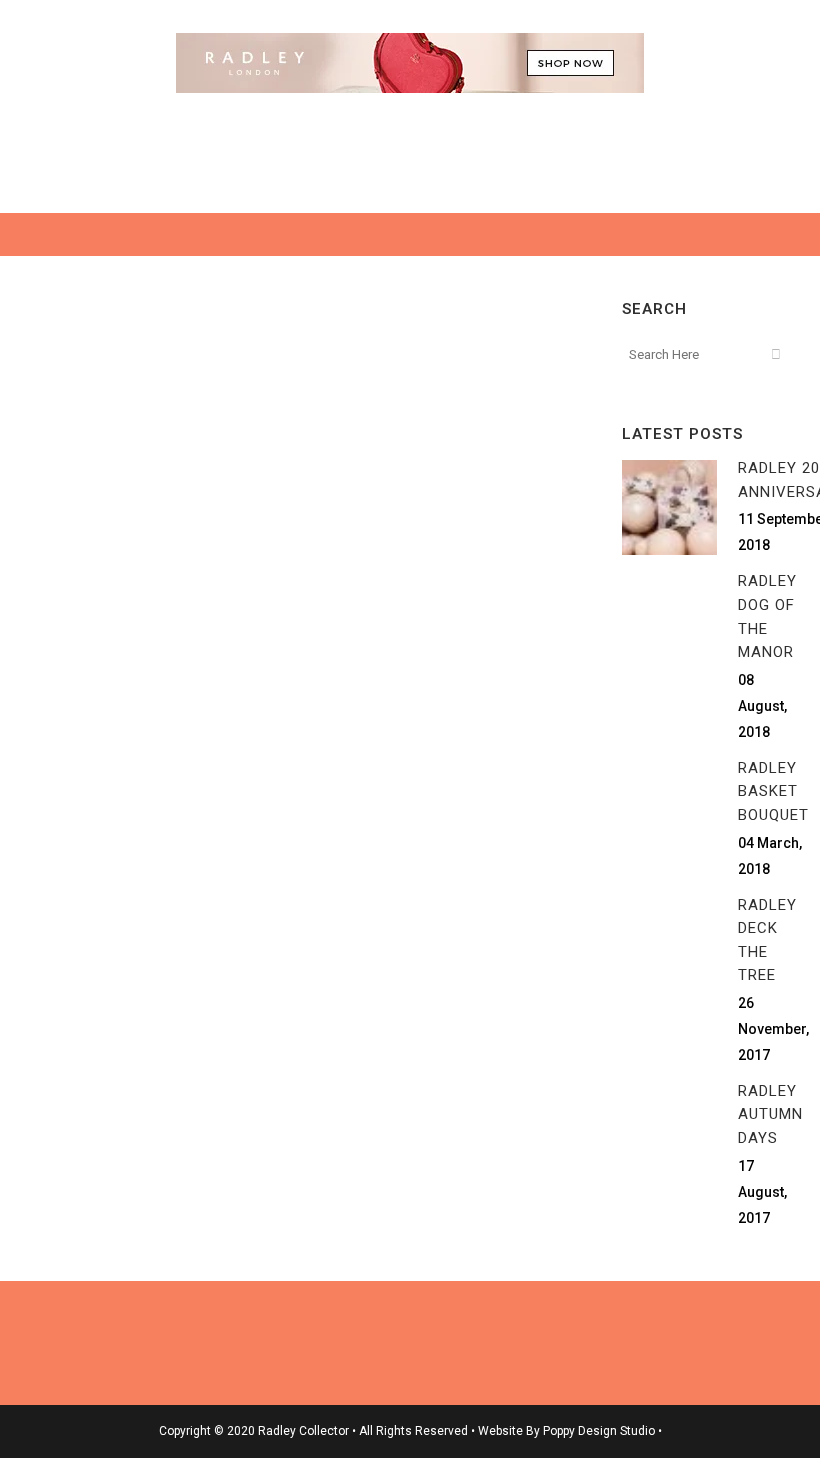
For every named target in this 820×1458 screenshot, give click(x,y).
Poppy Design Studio (600, 1431)
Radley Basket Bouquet (773, 791)
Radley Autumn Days (770, 1114)
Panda (90, 651)
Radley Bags (199, 589)
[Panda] (159, 415)
